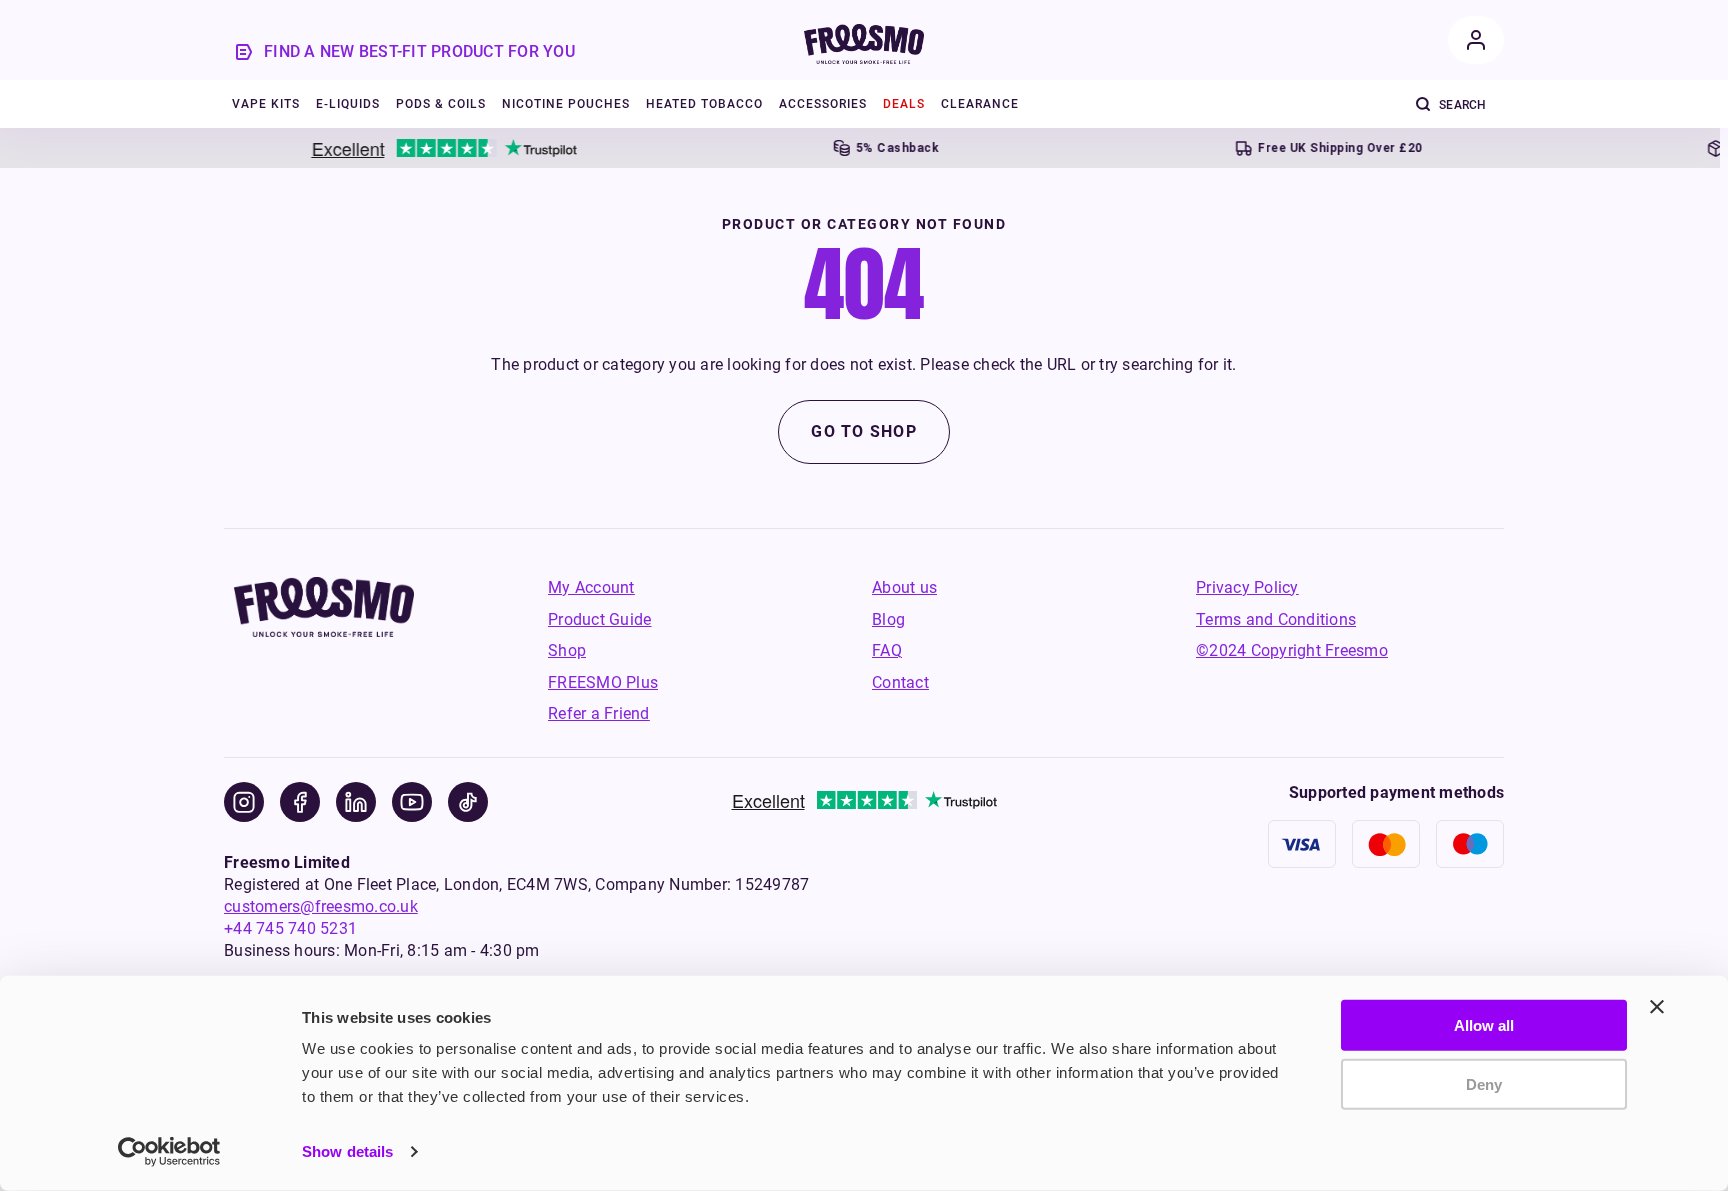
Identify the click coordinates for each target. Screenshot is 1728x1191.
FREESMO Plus (603, 682)
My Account (591, 587)
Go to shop (864, 431)
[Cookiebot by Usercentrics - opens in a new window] (169, 1152)
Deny (1484, 1083)
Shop (567, 650)
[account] (1476, 40)
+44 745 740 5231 (290, 928)
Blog (888, 619)
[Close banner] (1657, 1007)
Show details (347, 1151)
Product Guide (599, 619)
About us (904, 587)
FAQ (887, 650)
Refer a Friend (599, 713)
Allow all (1484, 1025)
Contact (900, 682)
